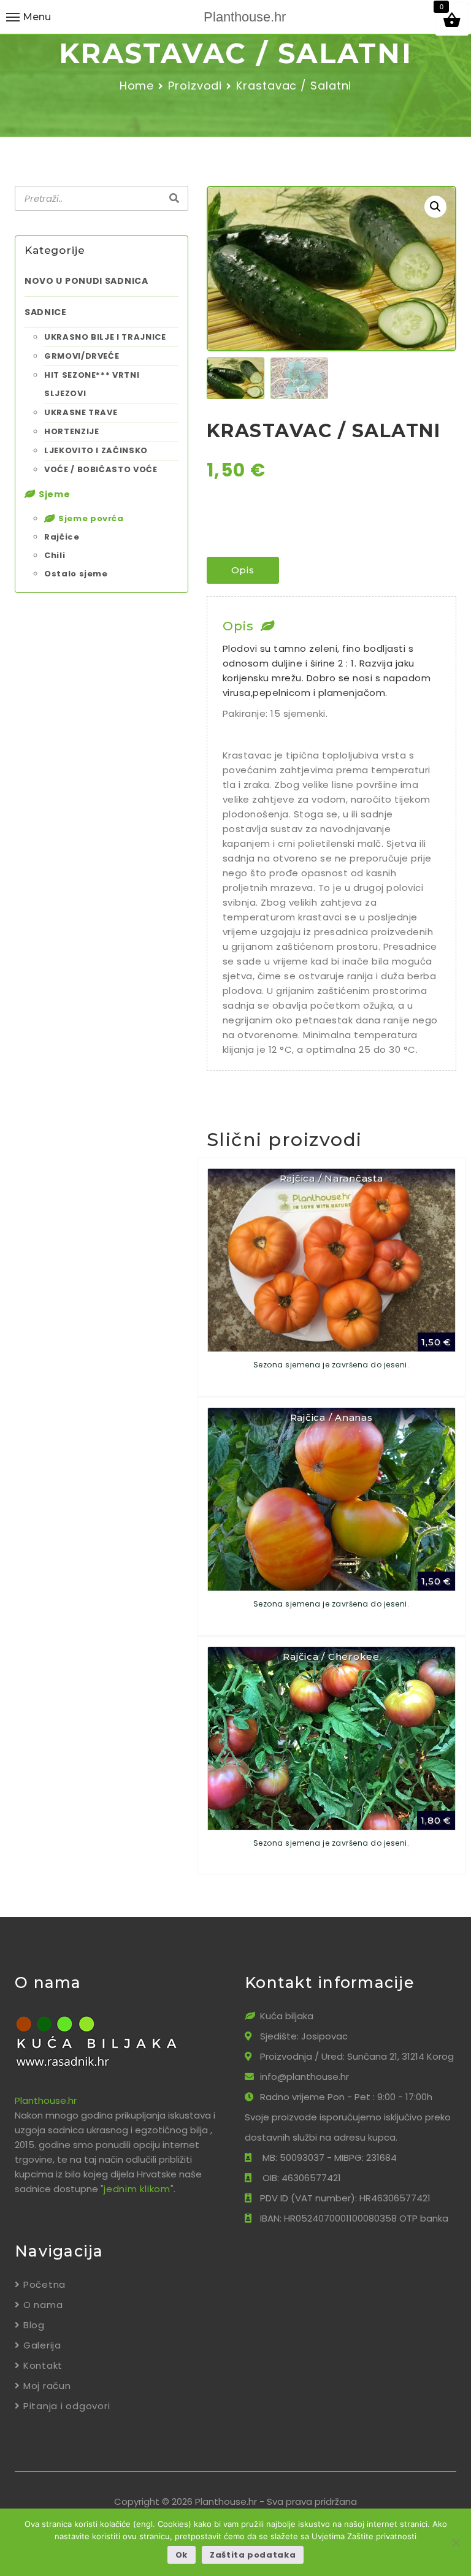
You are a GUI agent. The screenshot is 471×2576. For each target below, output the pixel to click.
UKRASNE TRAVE (81, 412)
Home (137, 86)
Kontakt (43, 2365)
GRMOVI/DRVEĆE (82, 356)
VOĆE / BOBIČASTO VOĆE (101, 469)
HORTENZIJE (72, 431)
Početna (44, 2284)
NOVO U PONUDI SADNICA (86, 281)
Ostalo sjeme (76, 574)
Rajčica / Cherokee (331, 1657)
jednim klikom (137, 2189)
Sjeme (55, 494)
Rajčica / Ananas (331, 1417)
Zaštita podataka (253, 2555)
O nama (43, 2305)
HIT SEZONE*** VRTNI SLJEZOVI (92, 384)
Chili (55, 555)
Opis (243, 570)
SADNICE (46, 312)
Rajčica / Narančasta (331, 1178)
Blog (34, 2325)
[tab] (243, 570)
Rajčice (62, 537)
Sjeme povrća (91, 518)
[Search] (174, 199)
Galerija (42, 2345)
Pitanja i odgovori (67, 2406)
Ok (182, 2555)
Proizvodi (195, 86)
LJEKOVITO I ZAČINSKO (96, 450)
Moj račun (47, 2386)
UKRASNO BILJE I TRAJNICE (105, 337)
